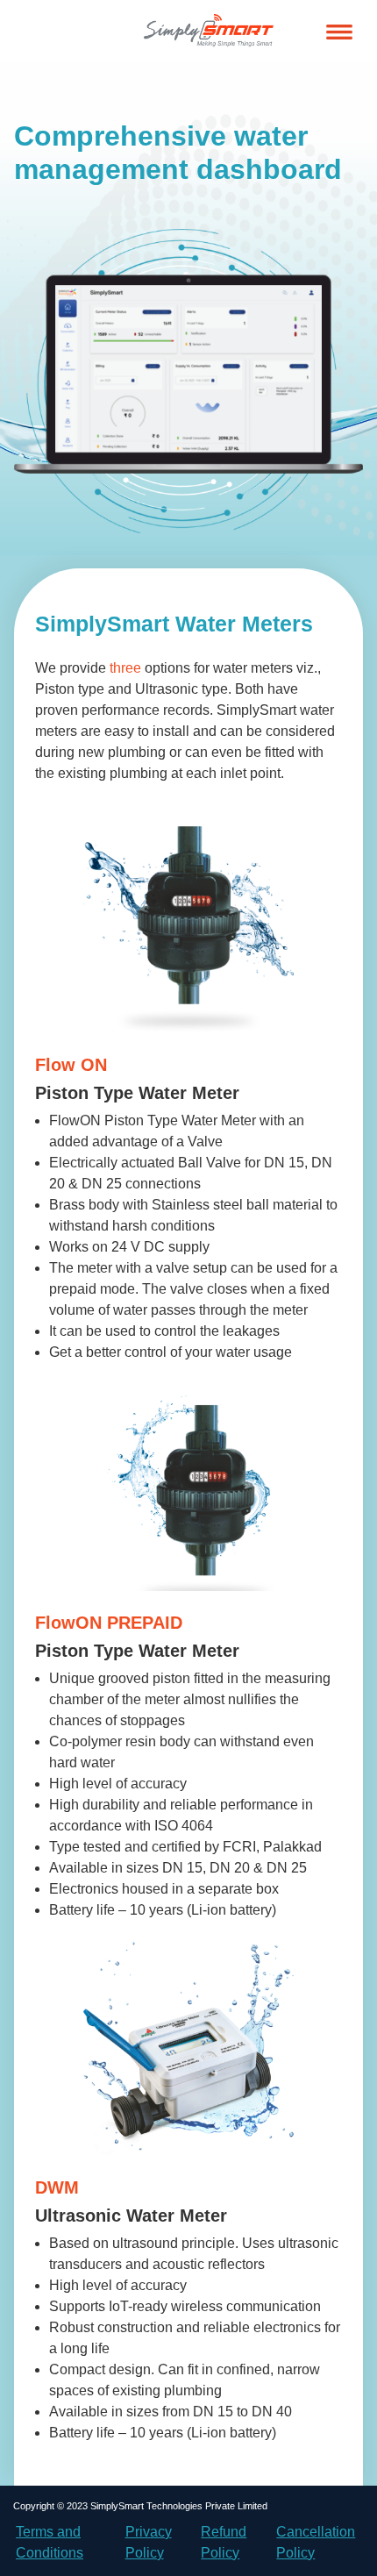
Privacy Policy (149, 2542)
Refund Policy (224, 2542)
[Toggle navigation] (339, 32)
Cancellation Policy (316, 2542)
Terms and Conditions (50, 2542)
